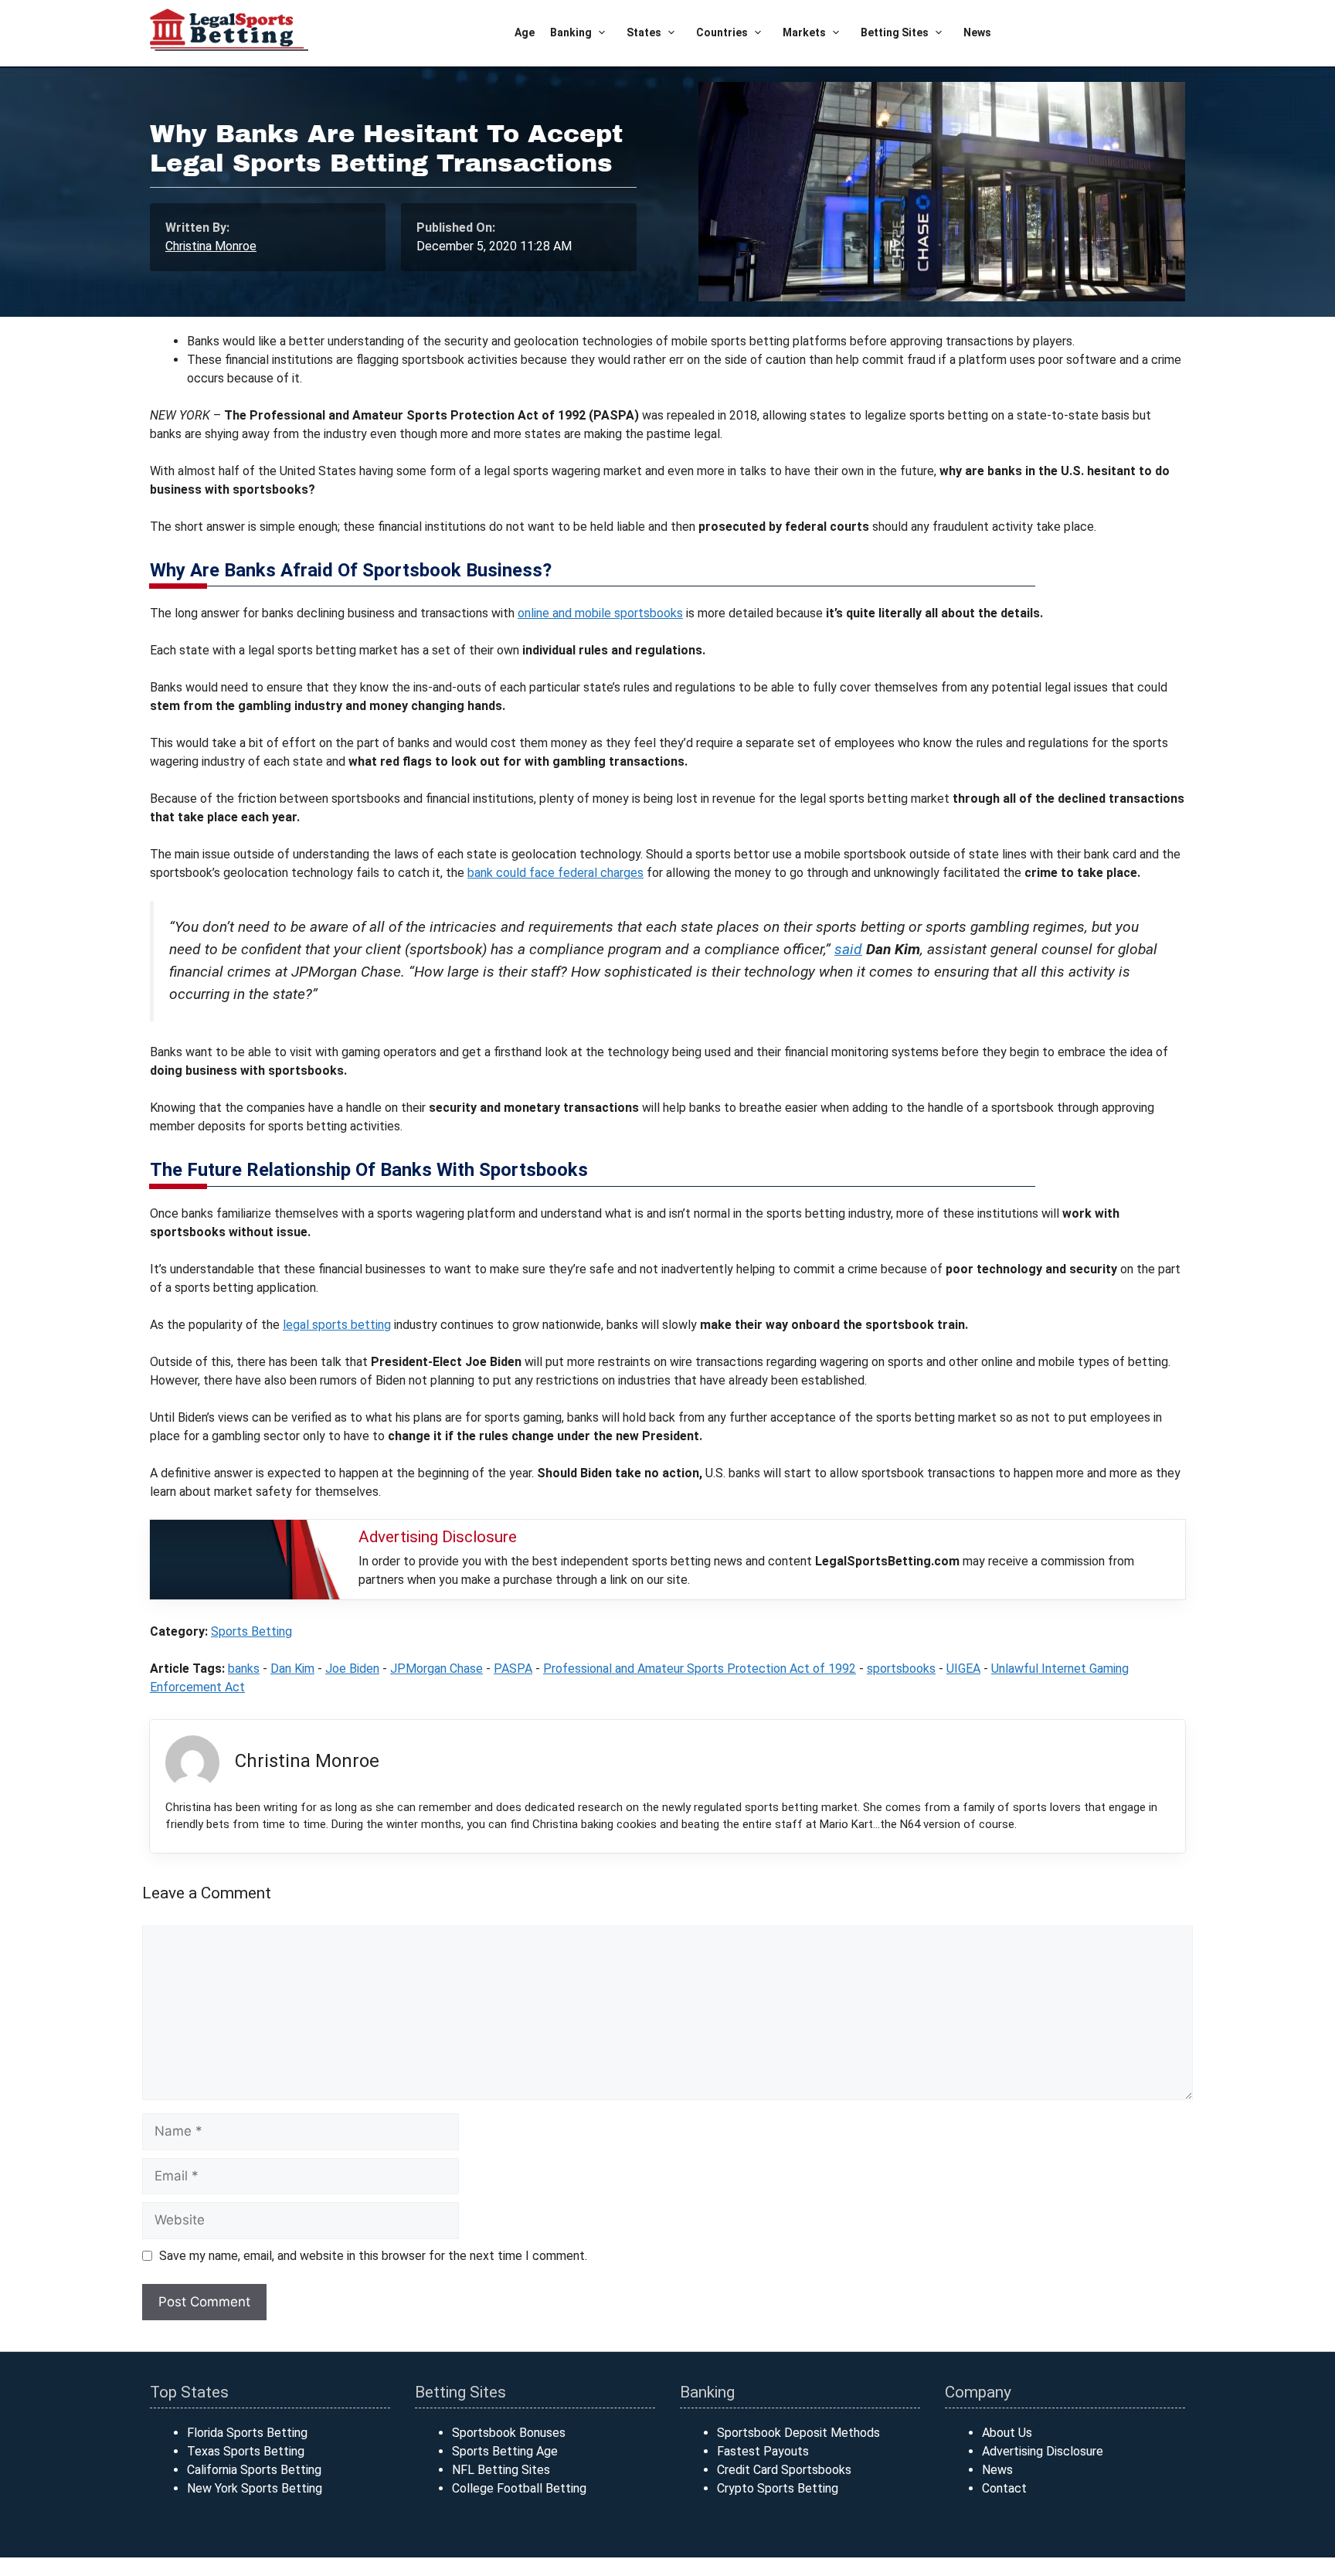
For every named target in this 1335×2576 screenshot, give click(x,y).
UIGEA (963, 1669)
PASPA (513, 1669)
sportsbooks (901, 1669)
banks (244, 1669)
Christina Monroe (211, 246)
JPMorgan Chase (437, 1669)
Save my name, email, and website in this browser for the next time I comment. (373, 2256)
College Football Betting (519, 2488)
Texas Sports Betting (246, 2451)
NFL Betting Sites (501, 2470)
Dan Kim (292, 1669)
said (848, 949)
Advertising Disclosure (1043, 2451)
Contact (1004, 2488)
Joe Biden (352, 1669)
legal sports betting (337, 1325)
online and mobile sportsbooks (600, 613)
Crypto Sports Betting (778, 2488)
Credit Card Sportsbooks (784, 2470)
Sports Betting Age (505, 2451)
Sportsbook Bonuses (509, 2433)
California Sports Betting (254, 2470)
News (977, 32)
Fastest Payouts (763, 2451)
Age (525, 32)
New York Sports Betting (255, 2488)
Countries (722, 32)
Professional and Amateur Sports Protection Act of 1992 (700, 1669)
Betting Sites (895, 32)
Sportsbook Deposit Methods (798, 2433)
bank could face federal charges (555, 873)
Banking (571, 32)
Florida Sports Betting (247, 2433)
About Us (1007, 2433)
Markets (804, 32)
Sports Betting (251, 1631)
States (644, 32)
